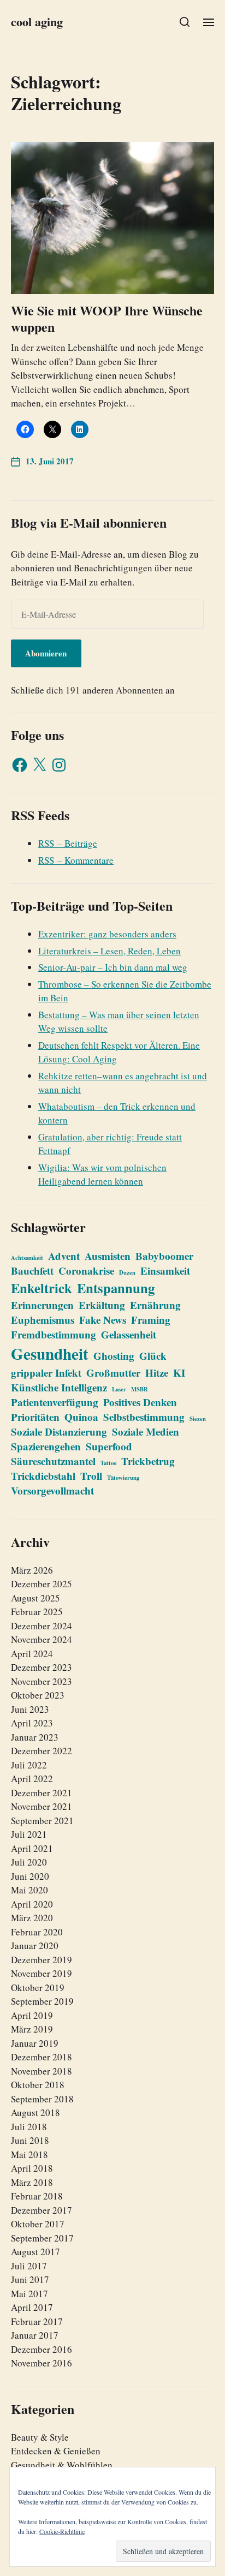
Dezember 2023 (42, 1667)
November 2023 (42, 1681)
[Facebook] (20, 765)
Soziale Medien (146, 1432)
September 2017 (42, 2238)
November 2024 (42, 1639)
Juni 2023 (30, 1709)
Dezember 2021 (42, 1793)
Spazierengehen (46, 1446)
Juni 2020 (30, 1876)
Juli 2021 (29, 1834)
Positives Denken (140, 1402)
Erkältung (102, 1305)
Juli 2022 (29, 1765)
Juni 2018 (30, 2140)
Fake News (103, 1320)
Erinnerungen (42, 1305)
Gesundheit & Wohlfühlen (62, 2465)
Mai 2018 (29, 2154)
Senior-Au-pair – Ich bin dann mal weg (113, 967)
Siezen (198, 1419)
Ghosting (114, 1356)
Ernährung (155, 1305)
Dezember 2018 (42, 2057)
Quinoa (81, 1417)
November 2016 (42, 2363)
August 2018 (35, 2112)
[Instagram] (59, 765)
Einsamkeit (165, 1271)
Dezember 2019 (42, 1960)
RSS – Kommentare (76, 860)
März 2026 (32, 1570)
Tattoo (108, 1463)
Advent (64, 1256)
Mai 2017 (29, 2294)
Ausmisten (108, 1256)
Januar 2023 (35, 1737)
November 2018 (42, 2071)
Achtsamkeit (27, 1258)
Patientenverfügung (55, 1402)
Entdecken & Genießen (56, 2451)
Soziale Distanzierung (59, 1432)
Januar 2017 (35, 2335)
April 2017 (32, 2307)
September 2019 (42, 2001)
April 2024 (32, 1654)
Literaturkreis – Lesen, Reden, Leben (109, 951)
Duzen (127, 1272)
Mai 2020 (29, 1890)
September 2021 (42, 1821)
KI (179, 1373)
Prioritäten (35, 1417)
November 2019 (42, 1973)
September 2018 (42, 2099)
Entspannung (116, 1288)
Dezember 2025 (42, 1584)
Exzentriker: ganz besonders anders (107, 934)
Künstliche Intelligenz (59, 1387)
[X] (39, 765)
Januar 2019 (35, 2043)
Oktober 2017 (38, 2224)
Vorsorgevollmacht (52, 1490)
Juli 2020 (29, 1862)
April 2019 (32, 2015)
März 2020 (32, 1918)
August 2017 (35, 2252)
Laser (119, 1389)
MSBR (140, 1389)
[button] (185, 22)
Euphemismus (43, 1320)
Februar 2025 (37, 1612)
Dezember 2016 (42, 2349)
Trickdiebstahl (43, 1476)
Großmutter (113, 1373)
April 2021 (32, 1848)
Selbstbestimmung (144, 1417)
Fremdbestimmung (54, 1334)
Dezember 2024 (42, 1626)
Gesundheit (50, 1353)
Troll (91, 1476)
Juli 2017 (29, 2266)
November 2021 (42, 1806)
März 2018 (32, 2182)
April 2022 (32, 1779)
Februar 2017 (37, 2321)
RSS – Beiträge (68, 843)
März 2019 (32, 2029)
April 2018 (32, 2168)
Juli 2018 (29, 2127)
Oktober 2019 (38, 1988)
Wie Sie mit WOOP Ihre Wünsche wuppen (107, 318)
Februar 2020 (37, 1932)
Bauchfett (32, 1271)
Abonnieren (46, 653)
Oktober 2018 (38, 2085)
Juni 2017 (30, 2279)
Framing (151, 1320)
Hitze (157, 1373)
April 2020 (32, 1904)
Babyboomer (164, 1256)
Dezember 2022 (42, 1751)
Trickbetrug (148, 1461)
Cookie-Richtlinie (62, 2531)
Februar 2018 (37, 2196)
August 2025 (35, 1598)
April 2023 (32, 1723)
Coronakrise (86, 1271)
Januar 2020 (35, 1946)
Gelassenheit (129, 1334)
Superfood (109, 1446)
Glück (153, 1356)
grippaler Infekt (46, 1373)
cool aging (37, 22)
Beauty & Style (40, 2437)
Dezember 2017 (42, 2210)
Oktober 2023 (38, 1695)
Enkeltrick (42, 1288)
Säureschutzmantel (53, 1461)
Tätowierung (123, 1478)
